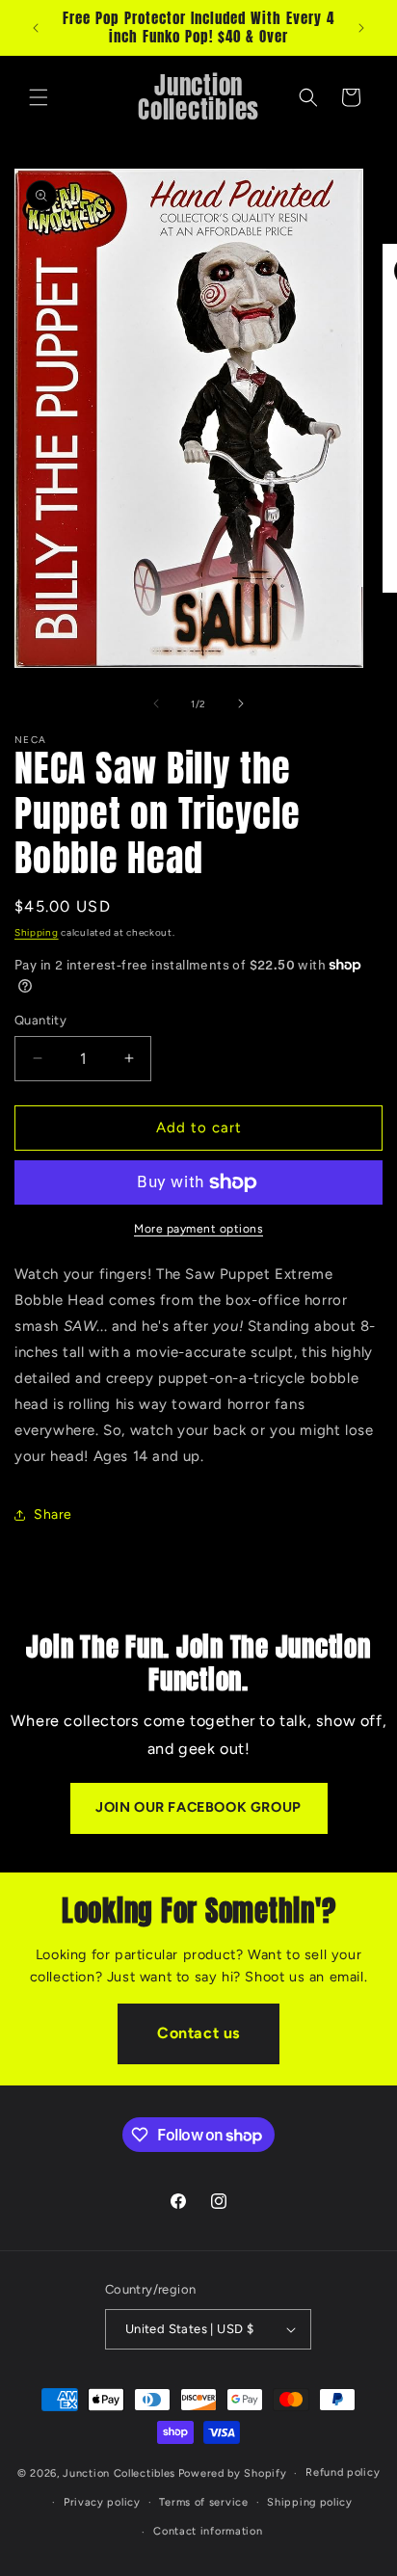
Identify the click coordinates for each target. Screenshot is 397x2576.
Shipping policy (310, 2502)
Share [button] (53, 1514)
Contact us (198, 2033)
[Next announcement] (361, 28)
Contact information (208, 2531)
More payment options (198, 1229)
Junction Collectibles (119, 2473)
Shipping (37, 932)
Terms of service (203, 2502)
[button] (39, 97)
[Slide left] (156, 704)
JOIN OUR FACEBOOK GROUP (198, 1807)
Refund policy (343, 2472)
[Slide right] (241, 704)
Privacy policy (102, 2502)
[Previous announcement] (36, 28)
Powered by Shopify (233, 2473)
